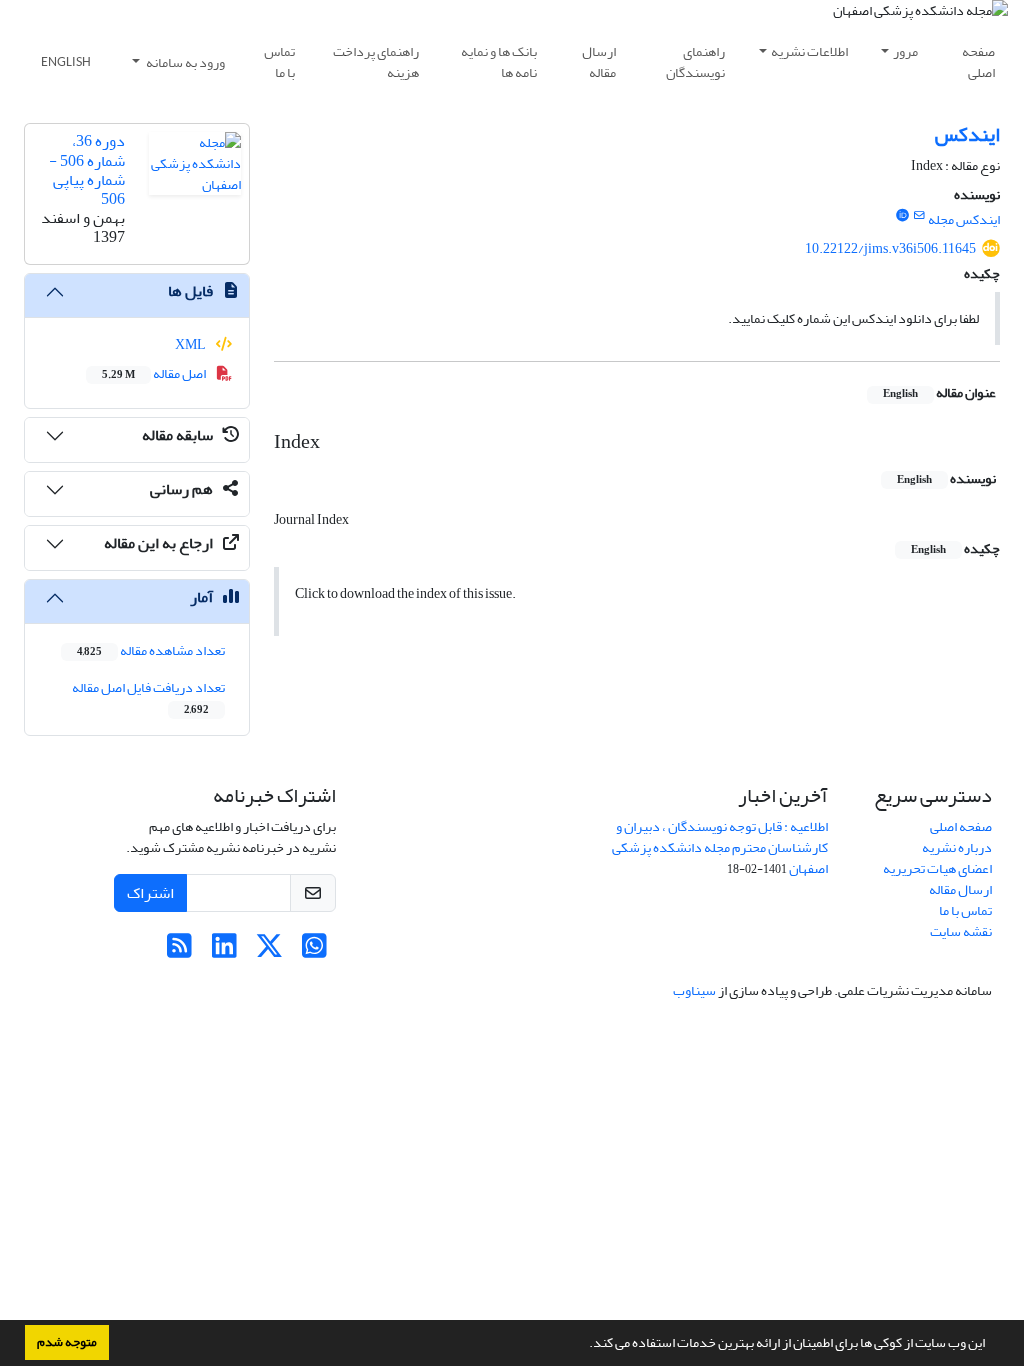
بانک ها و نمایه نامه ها (499, 62)
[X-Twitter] (269, 951)
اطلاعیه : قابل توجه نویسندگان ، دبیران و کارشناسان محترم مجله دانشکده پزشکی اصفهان (720, 847)
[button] (584, 1345)
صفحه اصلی (978, 62)
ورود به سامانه (184, 62)
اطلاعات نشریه (809, 51)
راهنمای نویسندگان (695, 62)
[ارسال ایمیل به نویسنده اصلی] (919, 216)
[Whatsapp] (314, 951)
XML (191, 344)
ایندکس (967, 134)
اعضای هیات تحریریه (937, 868)
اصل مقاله (155, 373)
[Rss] (179, 951)
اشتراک (150, 893)
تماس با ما (279, 62)
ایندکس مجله (964, 219)
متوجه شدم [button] (67, 1342)
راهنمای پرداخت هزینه (376, 62)
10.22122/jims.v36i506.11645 (890, 248)
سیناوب (694, 990)
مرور (905, 51)
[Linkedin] (224, 951)
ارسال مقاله (599, 62)
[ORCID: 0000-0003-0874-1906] (902, 216)
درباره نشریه (957, 847)
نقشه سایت (961, 931)
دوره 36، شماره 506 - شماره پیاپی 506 (87, 170)
